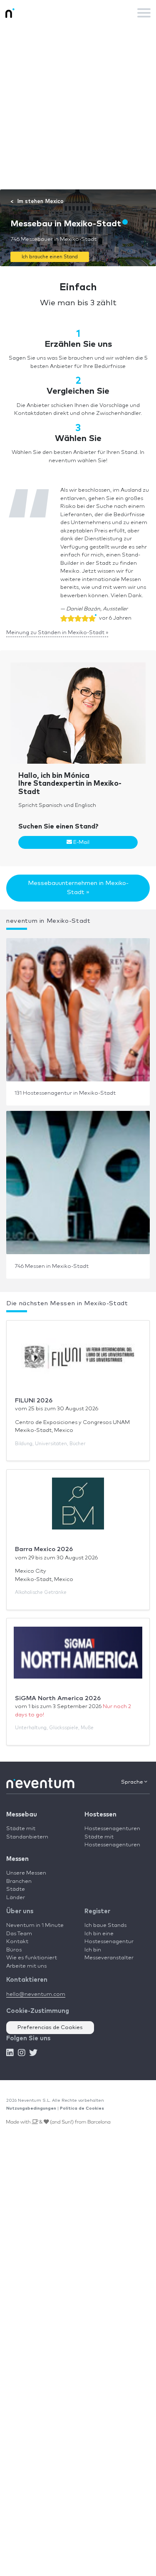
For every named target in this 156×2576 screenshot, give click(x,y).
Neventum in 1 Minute (35, 1925)
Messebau (22, 1815)
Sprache (133, 1782)
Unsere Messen (26, 1873)
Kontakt (17, 1942)
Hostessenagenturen (112, 1829)
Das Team (19, 1934)
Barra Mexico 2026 (44, 1549)
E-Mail (81, 842)
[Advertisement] (78, 107)
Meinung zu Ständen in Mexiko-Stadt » (57, 633)
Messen (17, 1859)
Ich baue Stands (105, 1925)
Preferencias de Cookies (50, 2028)
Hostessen (100, 1815)
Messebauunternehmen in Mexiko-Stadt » (78, 888)
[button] (50, 256)
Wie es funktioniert (32, 1958)
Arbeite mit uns (26, 1966)
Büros (14, 1950)
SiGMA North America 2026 (58, 1698)
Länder (16, 1898)
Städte (16, 1889)
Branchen (19, 1881)
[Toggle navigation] (144, 13)
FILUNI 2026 (34, 1401)
